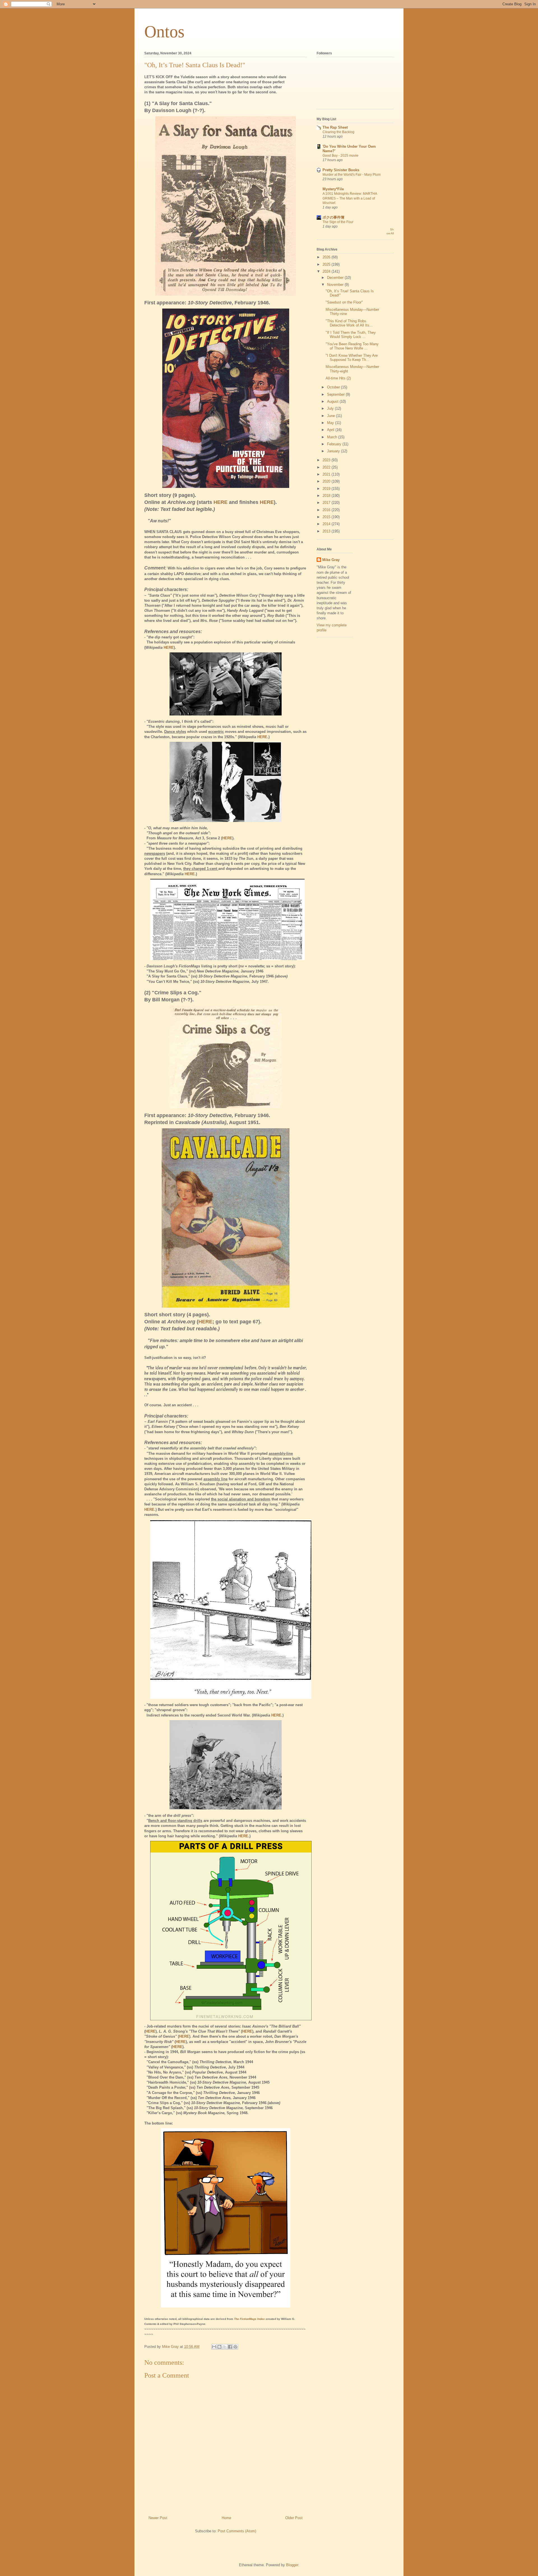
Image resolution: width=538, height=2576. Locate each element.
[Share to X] (225, 2347)
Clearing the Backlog (338, 132)
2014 (327, 524)
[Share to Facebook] (230, 2347)
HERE (221, 502)
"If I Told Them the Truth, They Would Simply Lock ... (351, 335)
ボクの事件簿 (333, 217)
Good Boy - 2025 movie (340, 156)
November (336, 285)
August (333, 401)
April (331, 430)
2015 (327, 517)
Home (226, 2518)
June (331, 416)
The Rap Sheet (335, 127)
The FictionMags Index (249, 2319)
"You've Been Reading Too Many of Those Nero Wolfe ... (352, 346)
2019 (327, 489)
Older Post (294, 2518)
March (333, 437)
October (334, 387)
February (335, 444)
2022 (327, 467)
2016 (327, 510)
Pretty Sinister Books (341, 170)
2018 (327, 496)
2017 (327, 503)
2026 (327, 257)
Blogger (292, 2565)
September (336, 394)
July (331, 408)
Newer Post (158, 2518)
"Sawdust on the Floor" (344, 302)
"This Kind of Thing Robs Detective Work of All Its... (349, 323)
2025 (327, 264)
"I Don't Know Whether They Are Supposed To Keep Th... (352, 358)
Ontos (164, 32)
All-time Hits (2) (338, 378)
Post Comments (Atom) (237, 2531)
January (334, 451)
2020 (327, 481)
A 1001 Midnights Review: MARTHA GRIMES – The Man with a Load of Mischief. (350, 198)
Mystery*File (333, 189)
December (336, 278)
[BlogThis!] (219, 2347)
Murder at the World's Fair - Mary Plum (352, 175)
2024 (327, 271)
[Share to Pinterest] (235, 2347)
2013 (327, 531)
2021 (327, 474)
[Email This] (214, 2347)
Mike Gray (331, 560)
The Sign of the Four (338, 222)
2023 (327, 460)
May (331, 423)
